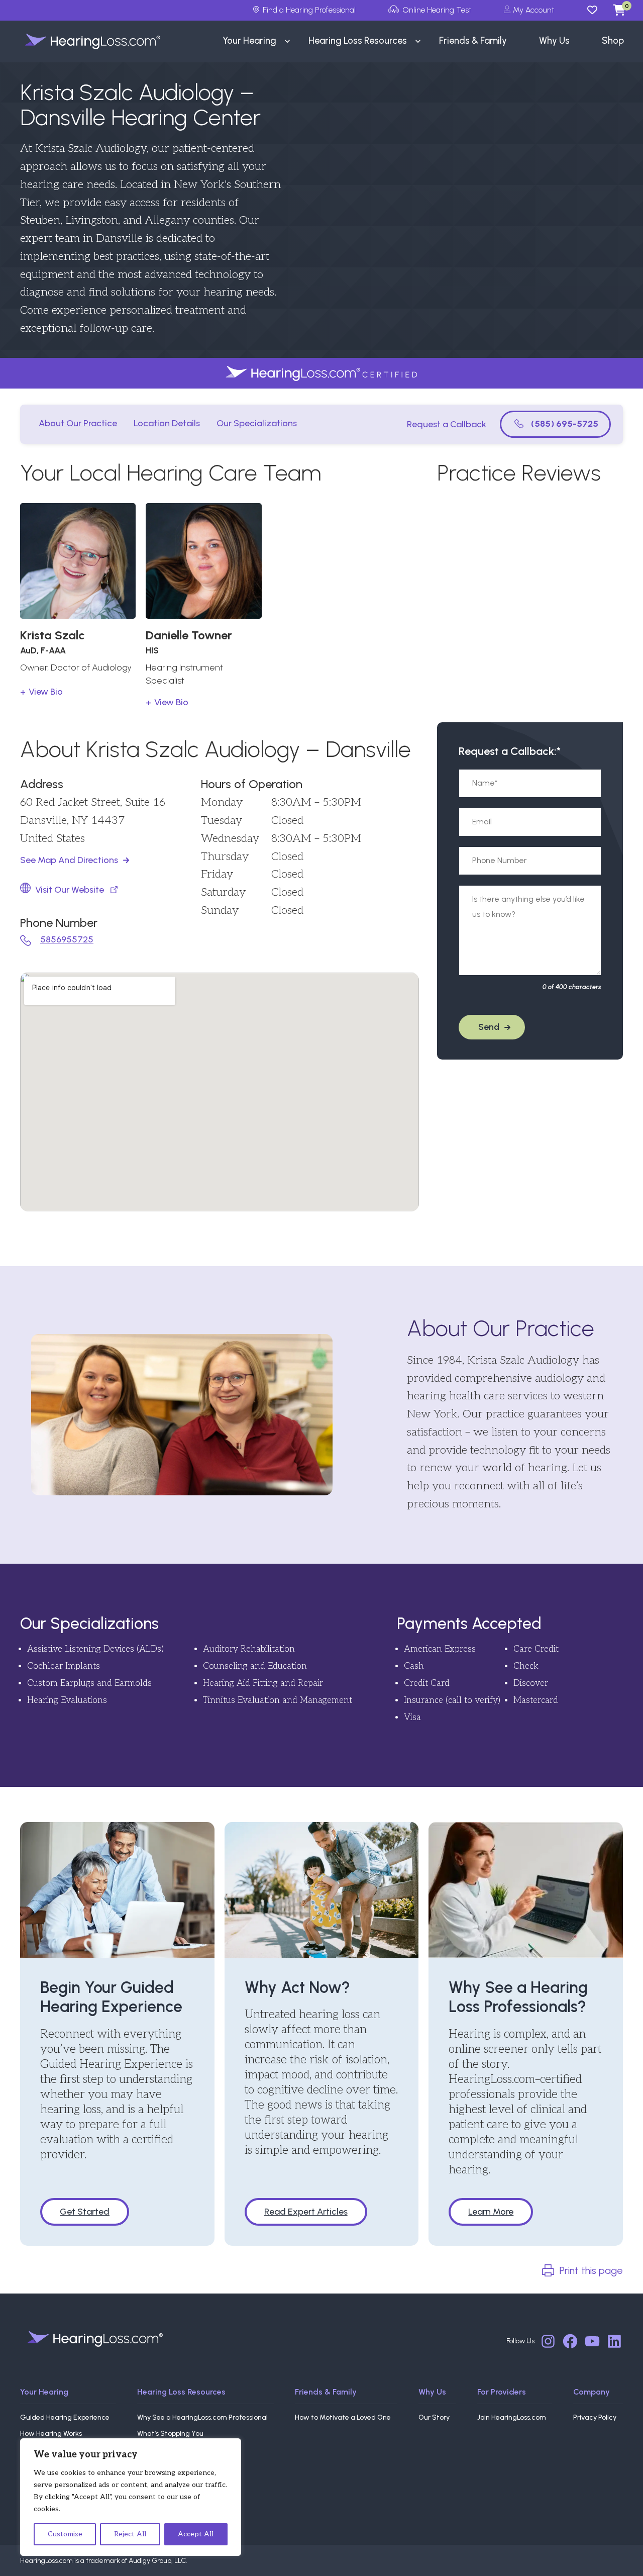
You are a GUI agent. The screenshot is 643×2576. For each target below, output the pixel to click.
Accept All (196, 2534)
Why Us (432, 2392)
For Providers (502, 2392)
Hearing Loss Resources (181, 2392)
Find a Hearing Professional (309, 10)
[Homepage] (82, 41)
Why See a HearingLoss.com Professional (202, 2417)
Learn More (491, 2212)
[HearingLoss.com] (95, 2339)
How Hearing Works (51, 2434)
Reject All (130, 2534)
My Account (533, 10)
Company (592, 2392)
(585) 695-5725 (565, 424)
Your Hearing (44, 2392)
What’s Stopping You (170, 2434)
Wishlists (597, 10)
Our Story (434, 2417)
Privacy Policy (595, 2417)
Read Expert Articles (306, 2212)
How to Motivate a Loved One (343, 2417)
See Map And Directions (69, 860)
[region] (131, 2497)
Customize (65, 2534)
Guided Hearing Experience (65, 2417)
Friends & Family (326, 2392)
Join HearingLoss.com (512, 2417)
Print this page (591, 2270)
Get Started (85, 2212)
